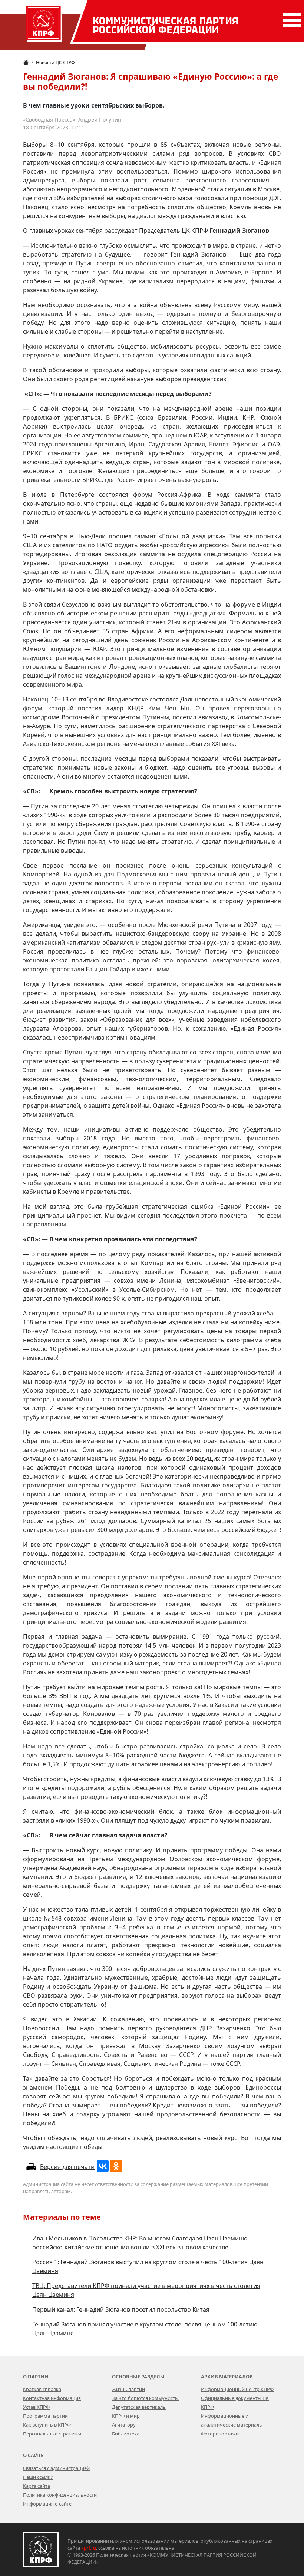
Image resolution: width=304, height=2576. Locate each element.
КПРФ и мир (126, 2416)
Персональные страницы (52, 2434)
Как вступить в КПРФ (47, 2425)
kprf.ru (89, 2548)
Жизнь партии (128, 2389)
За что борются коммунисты (145, 2398)
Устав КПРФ (36, 2407)
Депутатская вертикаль (139, 2407)
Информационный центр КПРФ (237, 2389)
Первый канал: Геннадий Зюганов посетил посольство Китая (121, 2309)
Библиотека (126, 2434)
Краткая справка (42, 2389)
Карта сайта (37, 2486)
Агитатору (124, 2425)
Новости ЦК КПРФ (55, 62)
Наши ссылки (38, 2477)
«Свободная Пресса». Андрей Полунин (72, 120)
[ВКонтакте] (103, 2166)
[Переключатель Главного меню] (291, 20)
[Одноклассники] (116, 2166)
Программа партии (45, 2416)
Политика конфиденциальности (60, 2495)
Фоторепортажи (220, 2434)
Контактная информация (52, 2398)
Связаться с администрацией (56, 2468)
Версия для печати (67, 2167)
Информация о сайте (47, 2504)
